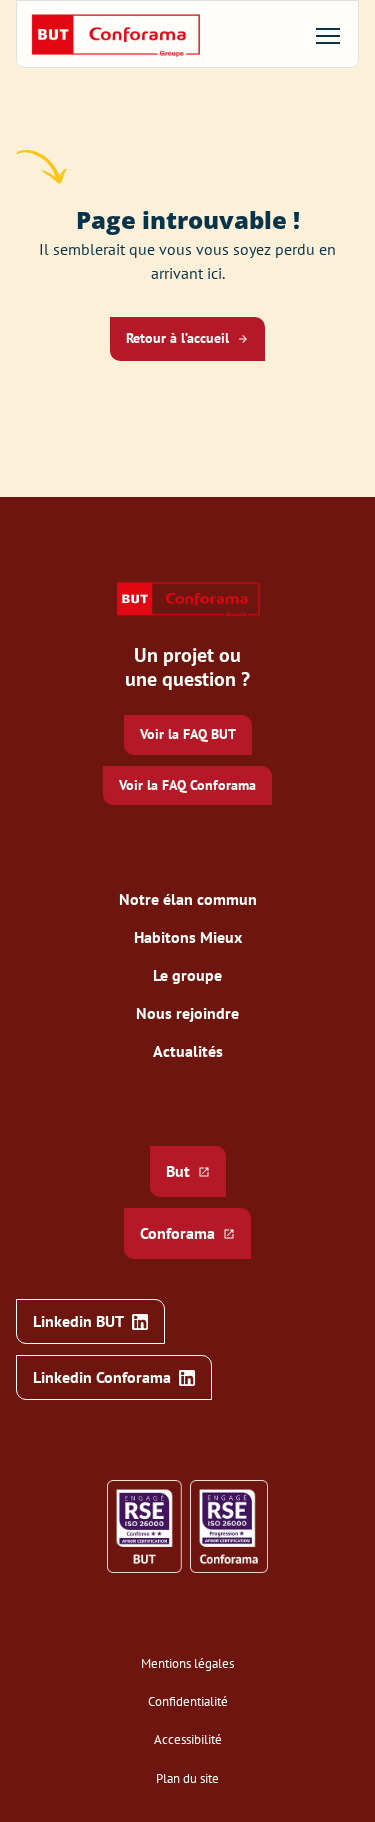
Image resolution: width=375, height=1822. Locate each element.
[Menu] (328, 36)
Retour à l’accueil (177, 338)
